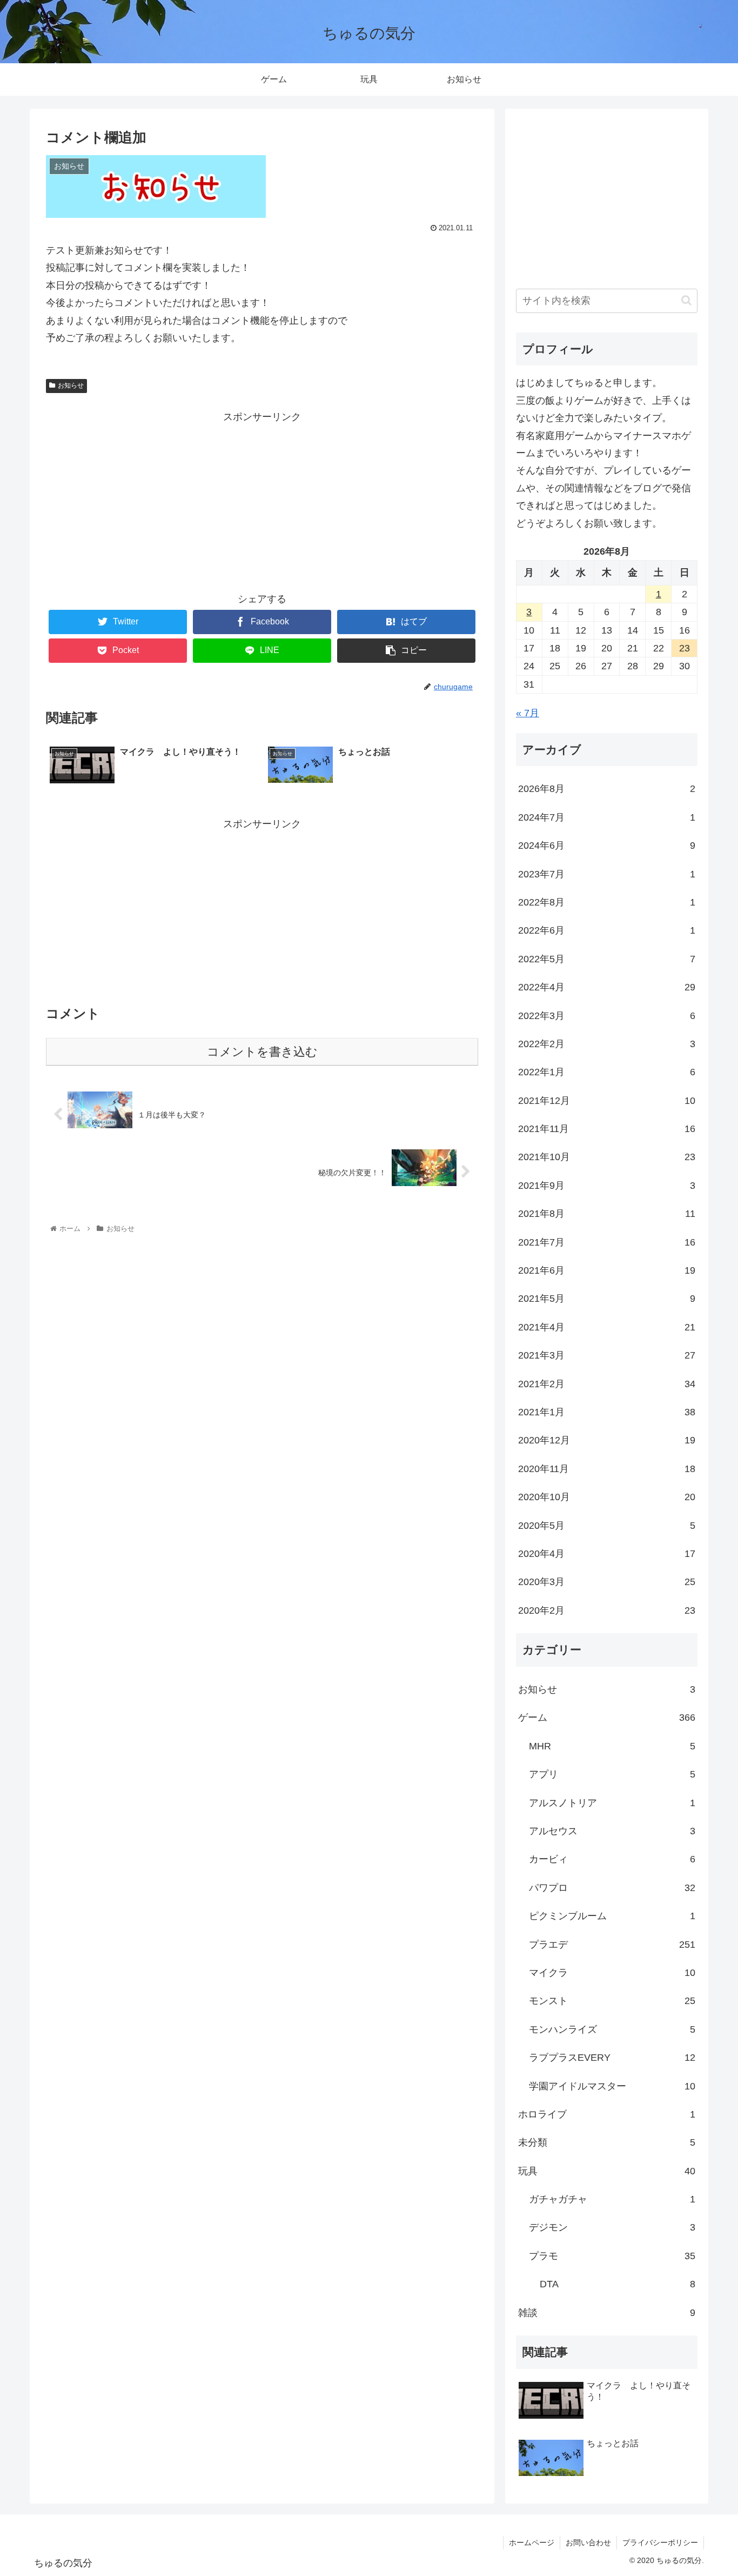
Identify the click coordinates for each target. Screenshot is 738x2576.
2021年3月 (607, 1355)
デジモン (612, 2227)
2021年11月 (607, 1129)
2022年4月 (607, 987)
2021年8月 (607, 1214)
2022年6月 (607, 930)
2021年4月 (607, 1327)
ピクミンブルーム (612, 1916)
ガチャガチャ (612, 2199)
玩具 (607, 2171)
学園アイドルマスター (612, 2086)
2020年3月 (607, 1582)
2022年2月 (607, 1044)
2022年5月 (607, 959)
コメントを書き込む (262, 1052)
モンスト (612, 2001)
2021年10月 (607, 1157)
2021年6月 (607, 1270)
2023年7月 (607, 874)
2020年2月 (607, 1610)
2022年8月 (607, 902)
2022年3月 (607, 1016)
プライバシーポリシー (660, 2542)
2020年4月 (607, 1554)
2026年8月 (607, 789)
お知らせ (71, 385)
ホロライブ (607, 2114)
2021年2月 (607, 1384)
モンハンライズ (612, 2029)
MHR (612, 1746)
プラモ (612, 2256)
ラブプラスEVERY (612, 2058)
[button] (686, 300)
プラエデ (612, 1945)
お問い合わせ (588, 2542)
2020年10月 (607, 1497)
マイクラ (612, 1973)
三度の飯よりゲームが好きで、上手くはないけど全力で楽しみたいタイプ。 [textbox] (603, 409)
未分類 (607, 2142)
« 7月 (528, 713)
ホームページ (532, 2542)
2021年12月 (607, 1101)
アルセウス (612, 1831)
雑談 (607, 2313)
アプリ (612, 1774)
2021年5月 (607, 1299)
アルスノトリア (612, 1803)
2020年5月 (607, 1526)
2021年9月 (607, 1186)
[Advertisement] (262, 501)
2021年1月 (607, 1412)
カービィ (612, 1859)
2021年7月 (607, 1242)
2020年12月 (607, 1440)
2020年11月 (607, 1469)
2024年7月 (607, 817)
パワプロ (612, 1888)
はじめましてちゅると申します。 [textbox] (589, 383)
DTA (618, 2284)
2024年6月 (607, 846)
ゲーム (607, 1718)
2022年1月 (607, 1072)
